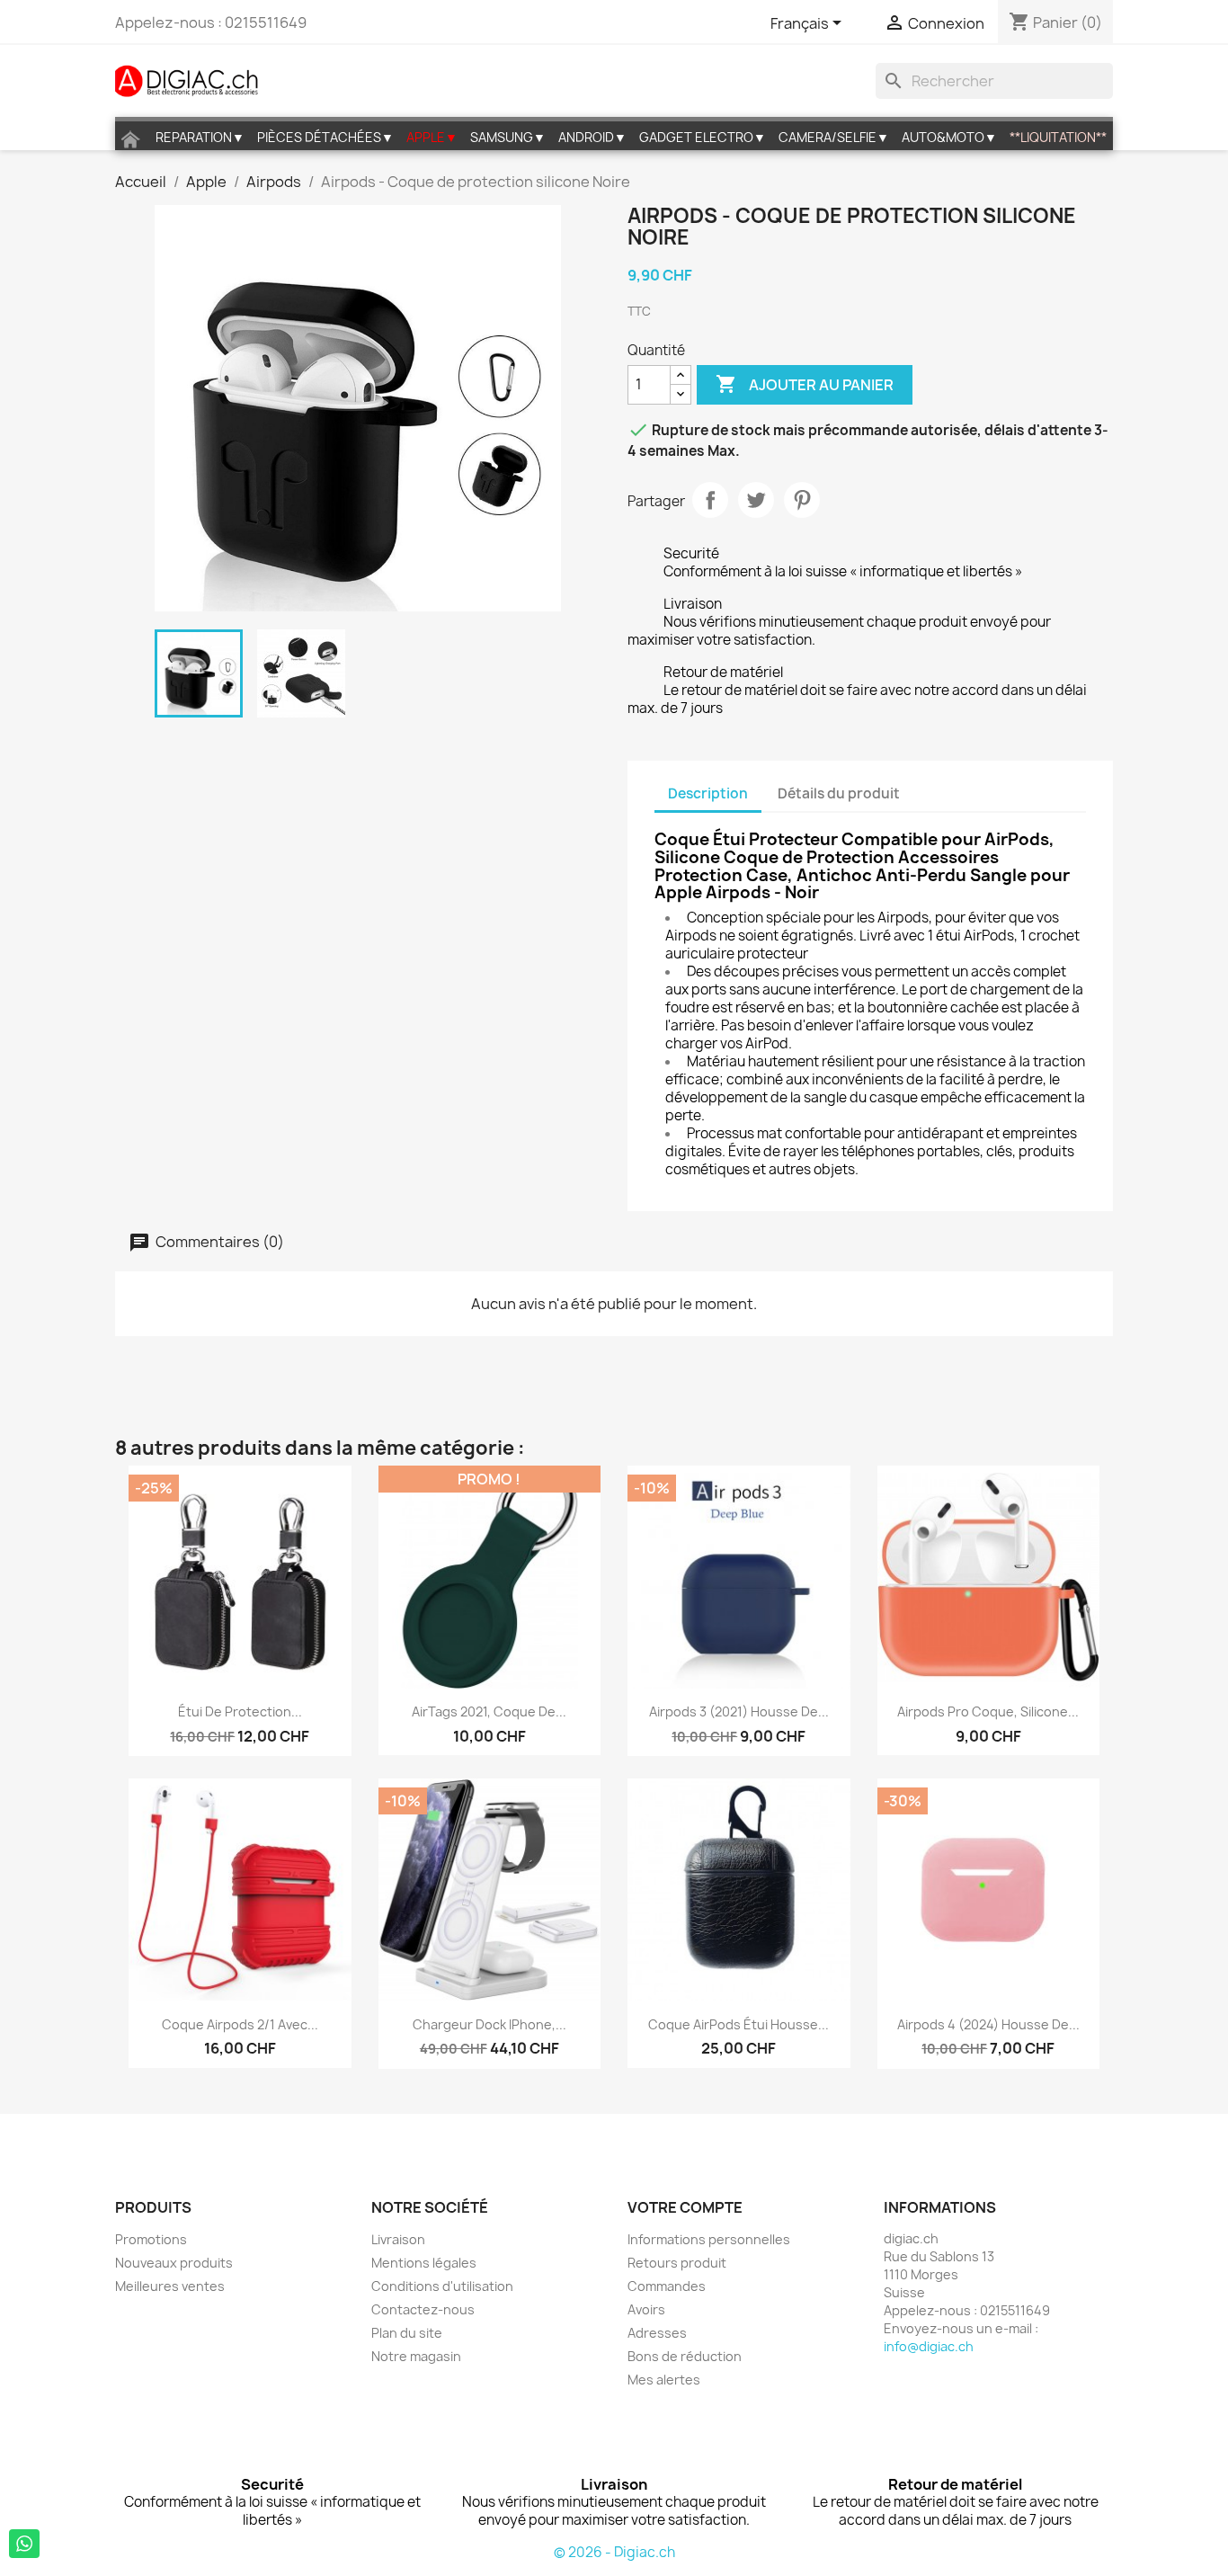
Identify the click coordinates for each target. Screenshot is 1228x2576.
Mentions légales (424, 2263)
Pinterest (802, 500)
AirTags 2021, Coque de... (489, 1711)
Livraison (398, 2239)
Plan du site (407, 2333)
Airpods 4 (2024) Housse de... (988, 2024)
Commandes (667, 2286)
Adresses (657, 2333)
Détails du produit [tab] (839, 793)
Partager (710, 500)
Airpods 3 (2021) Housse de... (739, 1711)
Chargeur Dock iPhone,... (489, 2024)
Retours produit (677, 2263)
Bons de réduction (685, 2356)
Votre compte (685, 2207)
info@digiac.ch (929, 2346)
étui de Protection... (240, 1711)
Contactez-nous (423, 2309)
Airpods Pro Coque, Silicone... (988, 1711)
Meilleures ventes (170, 2286)
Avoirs (646, 2309)
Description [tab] (708, 793)
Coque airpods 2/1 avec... (240, 2024)
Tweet (756, 500)
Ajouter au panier (805, 384)
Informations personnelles (709, 2239)
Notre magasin (416, 2356)
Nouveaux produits (174, 2263)
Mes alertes (664, 2380)
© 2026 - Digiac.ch (614, 2552)
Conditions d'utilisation (442, 2286)
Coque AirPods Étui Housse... (739, 2024)
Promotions (151, 2239)
